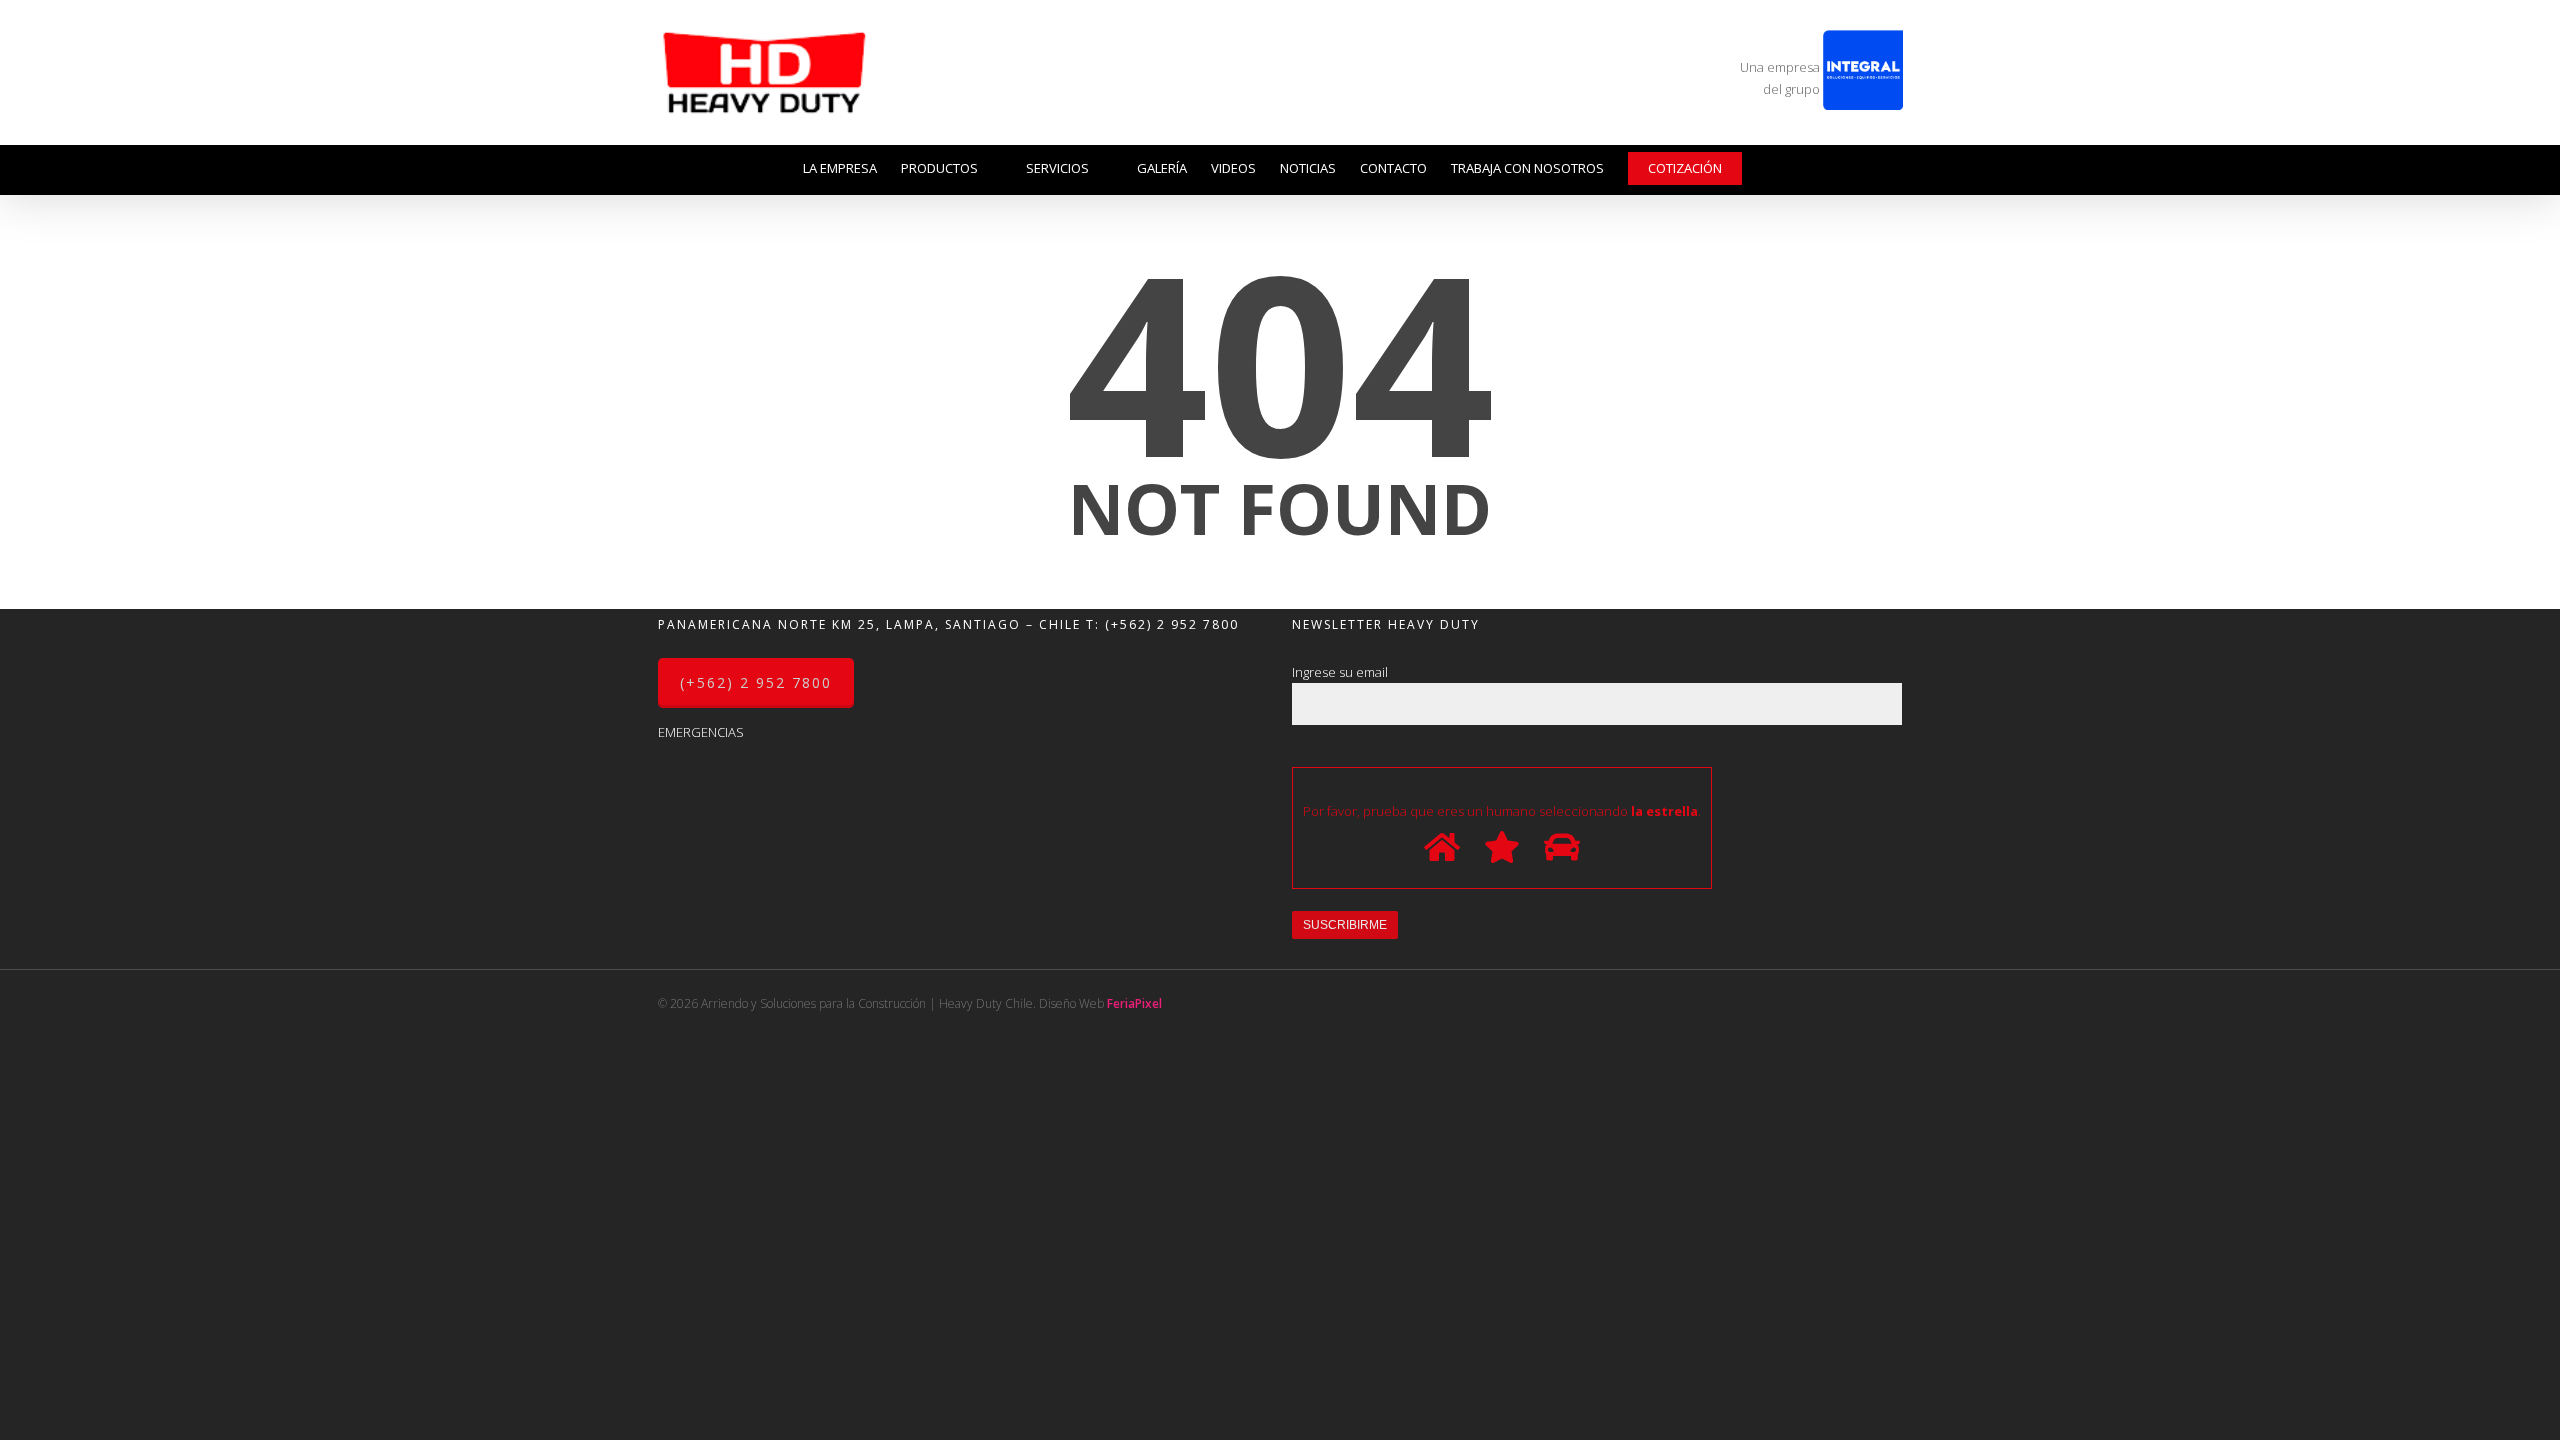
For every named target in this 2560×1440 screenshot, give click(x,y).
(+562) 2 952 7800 (1172, 624)
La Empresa (840, 168)
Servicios (1057, 168)
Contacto (1393, 168)
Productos (939, 168)
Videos (1233, 168)
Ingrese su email (1340, 672)
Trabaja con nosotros (1527, 168)
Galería (1162, 168)
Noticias (1308, 168)
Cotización (1685, 168)
